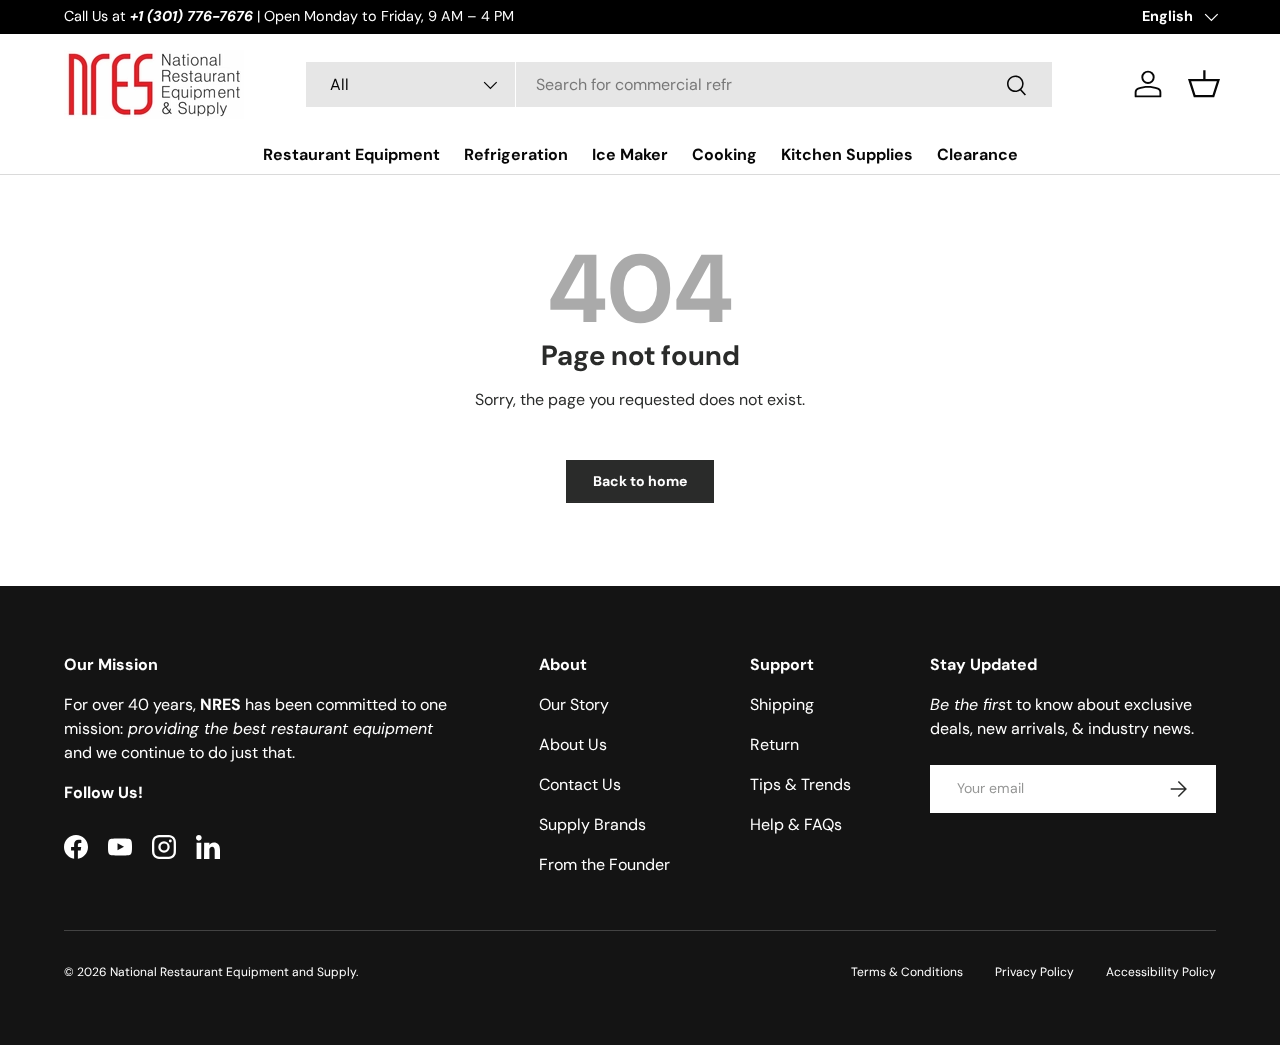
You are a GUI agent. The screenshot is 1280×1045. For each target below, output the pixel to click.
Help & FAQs (796, 824)
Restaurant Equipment (351, 154)
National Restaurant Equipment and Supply (233, 972)
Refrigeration (516, 154)
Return (774, 744)
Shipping (782, 704)
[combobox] (678, 84)
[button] (1204, 84)
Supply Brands (592, 824)
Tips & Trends (800, 784)
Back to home (640, 481)
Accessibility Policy (1161, 972)
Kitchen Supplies (847, 154)
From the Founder (604, 864)
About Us (573, 744)
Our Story (574, 704)
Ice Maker (630, 154)
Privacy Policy (1034, 972)
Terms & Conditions (907, 972)
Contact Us (580, 784)
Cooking (724, 154)
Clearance (977, 154)
